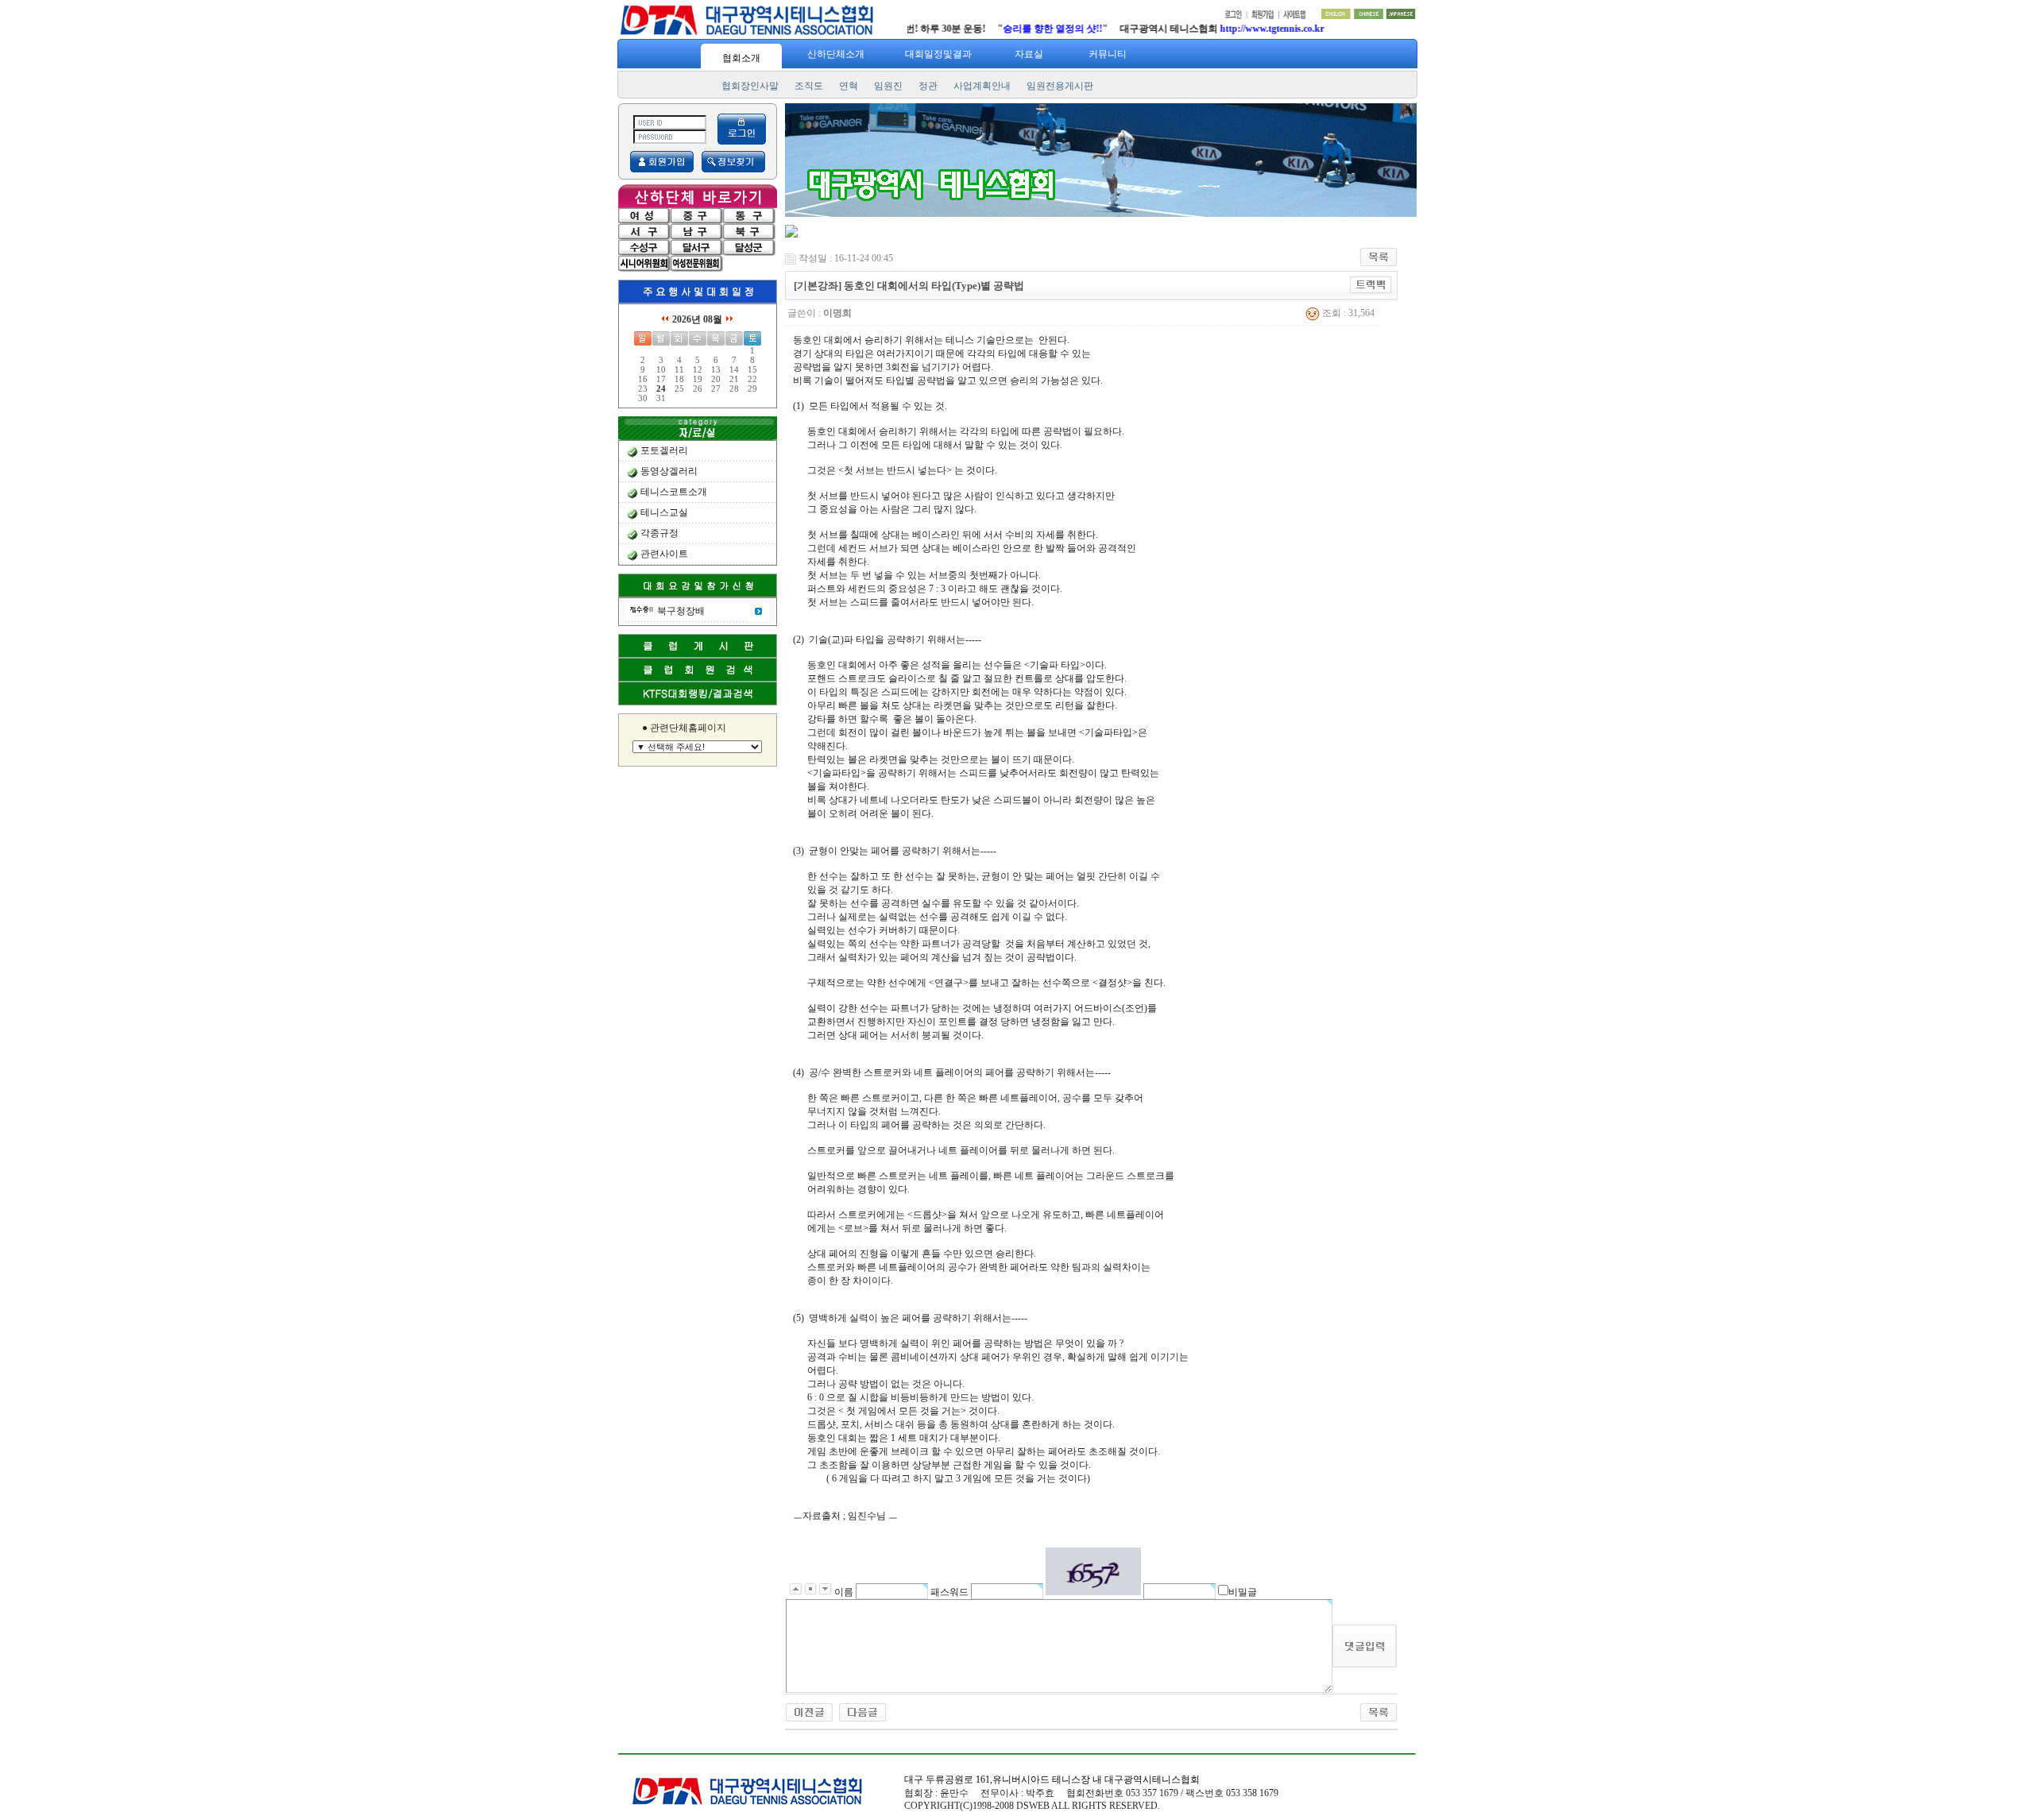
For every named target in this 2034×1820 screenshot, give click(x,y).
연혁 (849, 86)
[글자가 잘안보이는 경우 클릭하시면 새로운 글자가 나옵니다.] (1093, 1571)
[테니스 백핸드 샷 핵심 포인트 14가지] (809, 1711)
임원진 (888, 86)
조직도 (809, 86)
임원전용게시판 (1060, 86)
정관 (928, 86)
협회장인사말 (750, 86)
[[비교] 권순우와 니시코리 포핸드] (862, 1711)
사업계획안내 (982, 86)
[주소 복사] (1371, 284)
